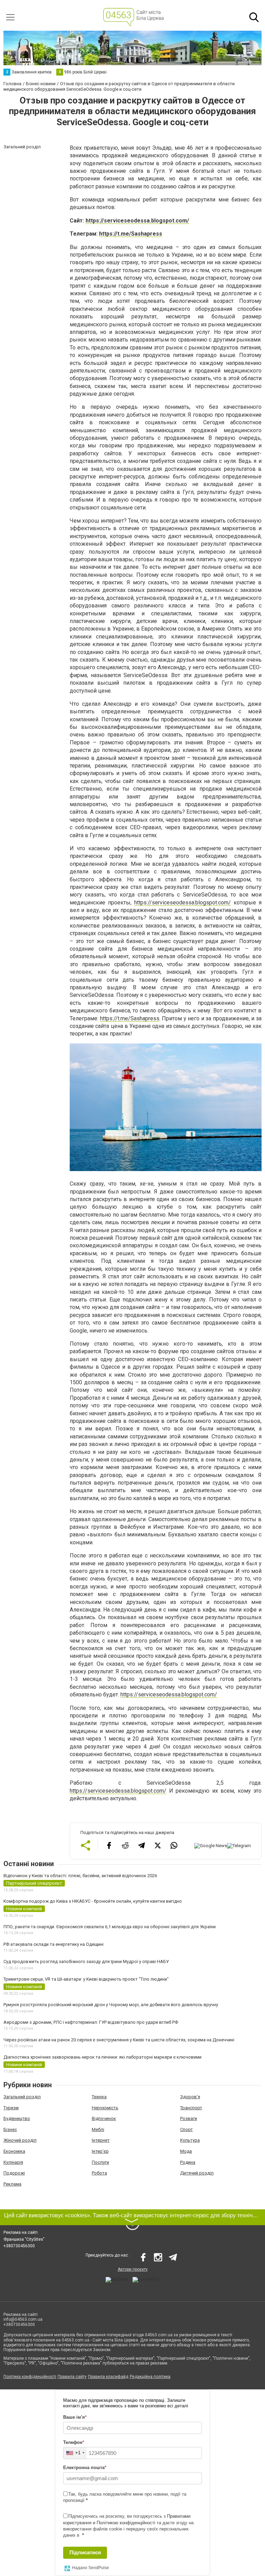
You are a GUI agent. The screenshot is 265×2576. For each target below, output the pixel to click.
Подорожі (14, 2173)
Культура (190, 2140)
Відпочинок (104, 2118)
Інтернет (101, 2140)
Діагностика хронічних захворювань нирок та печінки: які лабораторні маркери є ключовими (102, 2057)
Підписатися (85, 2552)
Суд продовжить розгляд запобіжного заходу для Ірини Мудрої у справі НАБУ (86, 1961)
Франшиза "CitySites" (24, 2239)
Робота (99, 2173)
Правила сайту (72, 2377)
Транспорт (191, 2108)
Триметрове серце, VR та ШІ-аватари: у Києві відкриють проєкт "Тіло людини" (86, 1979)
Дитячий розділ (197, 2173)
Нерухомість (105, 2108)
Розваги (189, 2118)
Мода (186, 2151)
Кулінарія (13, 2162)
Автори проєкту (133, 2269)
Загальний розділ (22, 2097)
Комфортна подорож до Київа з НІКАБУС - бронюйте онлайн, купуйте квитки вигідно (93, 1901)
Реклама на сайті (21, 2232)
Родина (188, 2162)
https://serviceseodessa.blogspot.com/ (137, 221)
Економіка (14, 2151)
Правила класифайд (108, 2377)
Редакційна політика (150, 2377)
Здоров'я (190, 2097)
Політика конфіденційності (30, 2377)
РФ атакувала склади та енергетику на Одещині (53, 1944)
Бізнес (10, 2129)
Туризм (11, 2108)
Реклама (12, 2184)
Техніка (99, 2097)
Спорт (187, 2129)
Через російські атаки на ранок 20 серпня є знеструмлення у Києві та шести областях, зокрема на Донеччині (119, 2040)
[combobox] (75, 2453)
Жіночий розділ (20, 2140)
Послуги (100, 2162)
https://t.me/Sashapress (131, 234)
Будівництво (17, 2118)
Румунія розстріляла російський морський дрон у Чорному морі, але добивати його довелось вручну (111, 2005)
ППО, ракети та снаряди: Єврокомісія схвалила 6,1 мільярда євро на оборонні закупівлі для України (110, 1927)
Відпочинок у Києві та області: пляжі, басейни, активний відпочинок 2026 (80, 1876)
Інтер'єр (100, 2151)
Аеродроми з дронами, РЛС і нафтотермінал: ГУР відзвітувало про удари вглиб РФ (91, 2022)
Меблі (98, 2129)
